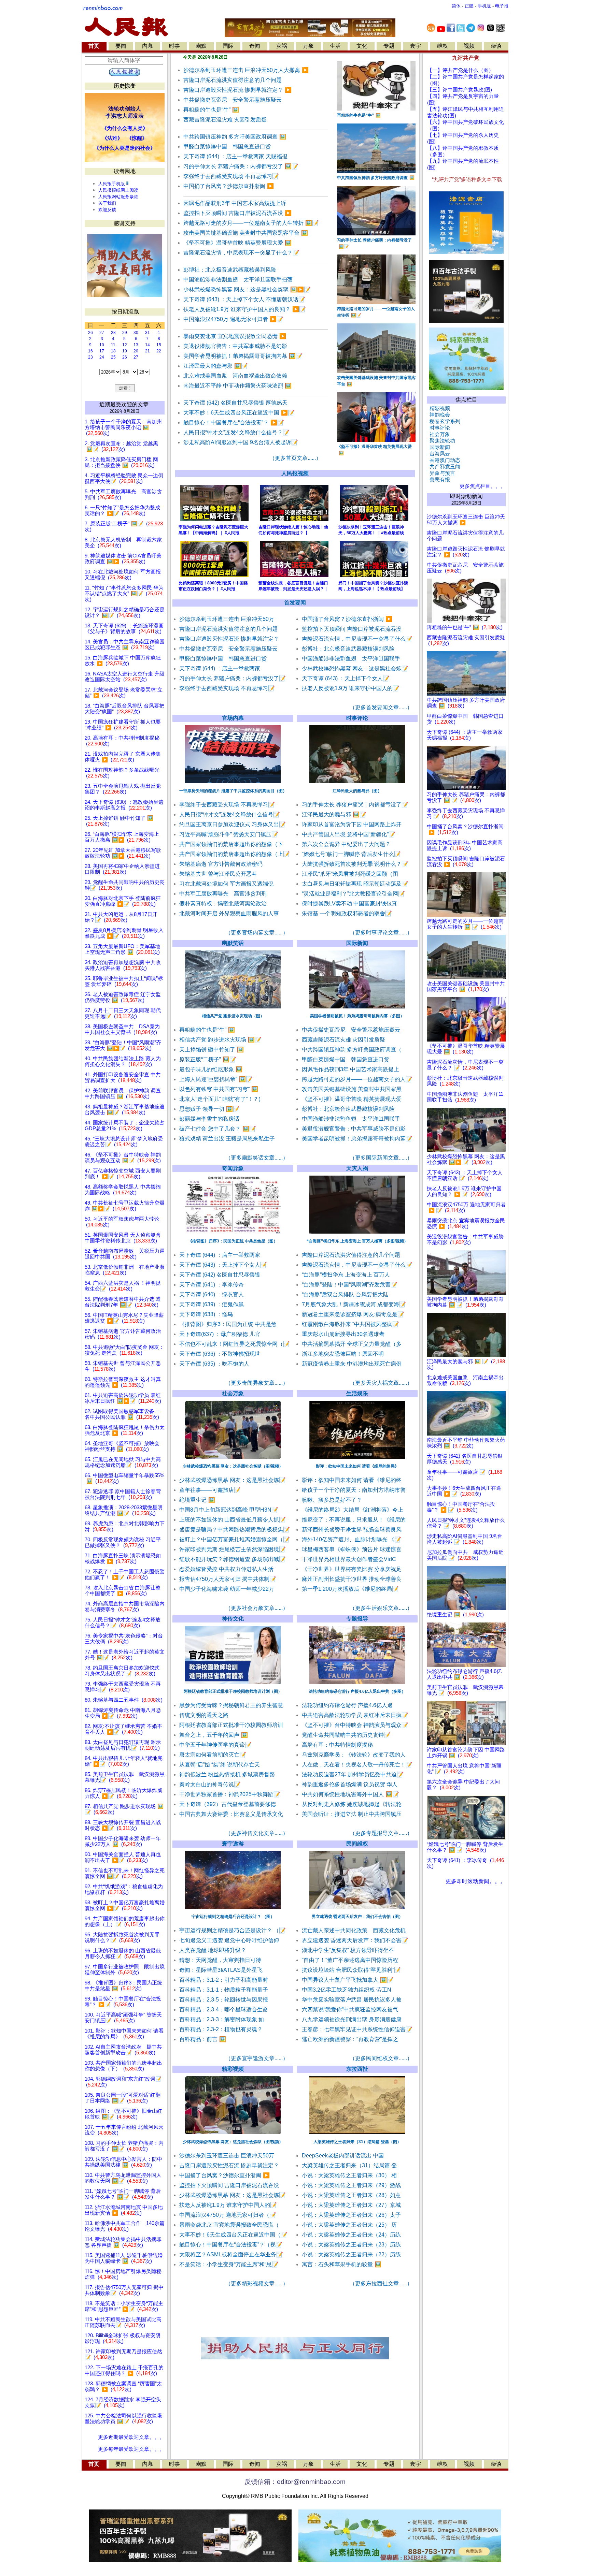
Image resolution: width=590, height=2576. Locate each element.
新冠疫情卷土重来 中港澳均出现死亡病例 (352, 1364)
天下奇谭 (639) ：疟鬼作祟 (212, 1304)
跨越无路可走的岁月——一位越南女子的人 (357, 1079)
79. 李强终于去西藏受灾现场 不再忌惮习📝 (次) (123, 1687)
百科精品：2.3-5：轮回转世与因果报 (224, 2000)
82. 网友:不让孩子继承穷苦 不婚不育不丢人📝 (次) (123, 1729)
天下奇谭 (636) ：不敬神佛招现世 (220, 1354)
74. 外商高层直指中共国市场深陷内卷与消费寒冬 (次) (125, 1607)
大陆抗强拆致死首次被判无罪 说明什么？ (355, 864)
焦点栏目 (466, 400)
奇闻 (255, 46)
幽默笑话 (233, 943)
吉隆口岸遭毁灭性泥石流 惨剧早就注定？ (237, 90)
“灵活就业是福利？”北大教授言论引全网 (353, 894)
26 (90, 333)
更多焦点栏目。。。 (481, 486)
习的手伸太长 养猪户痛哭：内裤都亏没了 (241, 166)
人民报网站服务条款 (118, 197)
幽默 (201, 46)
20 (136, 351)
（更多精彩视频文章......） (257, 2283)
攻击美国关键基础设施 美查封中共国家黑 (352, 1089)
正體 (469, 6)
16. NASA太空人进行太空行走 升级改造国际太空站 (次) (125, 677)
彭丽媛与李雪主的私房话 (209, 1119)
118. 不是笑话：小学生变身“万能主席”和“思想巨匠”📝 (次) (124, 2306)
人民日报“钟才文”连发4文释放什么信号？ (236, 432)
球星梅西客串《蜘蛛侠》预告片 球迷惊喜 (352, 1549)
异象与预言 (441, 473)
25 (113, 357)
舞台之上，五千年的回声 (214, 1735)
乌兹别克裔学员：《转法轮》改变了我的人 (354, 1755)
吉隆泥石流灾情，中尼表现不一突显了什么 (357, 639)
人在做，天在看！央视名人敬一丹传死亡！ (357, 1765)
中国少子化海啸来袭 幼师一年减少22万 (227, 1589)
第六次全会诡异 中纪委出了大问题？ (346, 844)
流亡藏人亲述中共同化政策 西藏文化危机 (354, 1930)
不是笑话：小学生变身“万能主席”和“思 (229, 2264)
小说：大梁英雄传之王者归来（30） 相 (349, 2175)
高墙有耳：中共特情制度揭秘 (337, 1745)
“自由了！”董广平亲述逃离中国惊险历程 (350, 1960)
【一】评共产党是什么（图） (460, 70)
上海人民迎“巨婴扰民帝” (216, 1079)
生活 (335, 46)
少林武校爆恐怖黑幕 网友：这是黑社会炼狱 (247, 289)
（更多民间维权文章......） (381, 2058)
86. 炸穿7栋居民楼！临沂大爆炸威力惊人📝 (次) (123, 1793)
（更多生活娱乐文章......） (381, 1608)
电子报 (502, 6)
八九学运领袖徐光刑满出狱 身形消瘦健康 (352, 2019)
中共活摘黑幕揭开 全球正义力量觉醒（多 (352, 1344)
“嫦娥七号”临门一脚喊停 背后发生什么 (351, 854)
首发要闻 (295, 603)
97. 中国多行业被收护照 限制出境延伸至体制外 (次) (125, 1970)
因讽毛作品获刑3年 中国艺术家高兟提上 (350, 1069)
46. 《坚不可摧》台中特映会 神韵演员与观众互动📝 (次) (123, 1158)
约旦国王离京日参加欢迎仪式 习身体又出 (233, 824)
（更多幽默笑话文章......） (257, 1158)
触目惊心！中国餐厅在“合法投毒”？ (234, 423)
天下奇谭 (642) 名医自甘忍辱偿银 (220, 1275)
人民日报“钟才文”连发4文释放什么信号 (230, 814)
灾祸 (282, 46)
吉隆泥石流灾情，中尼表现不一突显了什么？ (241, 253)
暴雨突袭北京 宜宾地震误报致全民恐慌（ (229, 2225)
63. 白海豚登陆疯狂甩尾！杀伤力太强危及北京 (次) (125, 1430)
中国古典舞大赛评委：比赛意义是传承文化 (231, 1814)
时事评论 (357, 718)
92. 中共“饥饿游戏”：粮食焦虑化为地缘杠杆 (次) (124, 1889)
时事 (174, 46)
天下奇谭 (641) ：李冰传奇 (212, 1285)
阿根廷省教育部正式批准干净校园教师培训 (231, 1725)
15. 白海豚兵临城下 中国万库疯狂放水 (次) (123, 661)
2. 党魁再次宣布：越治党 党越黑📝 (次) (121, 446)
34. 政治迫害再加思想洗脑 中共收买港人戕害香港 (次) (123, 965)
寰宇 (416, 46)
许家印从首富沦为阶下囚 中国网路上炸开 (352, 824)
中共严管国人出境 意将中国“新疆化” (349, 834)
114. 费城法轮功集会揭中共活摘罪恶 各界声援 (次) (123, 2242)
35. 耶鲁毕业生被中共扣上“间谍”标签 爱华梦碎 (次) (124, 981)
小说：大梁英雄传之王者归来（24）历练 (351, 2235)
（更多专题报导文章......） (381, 1833)
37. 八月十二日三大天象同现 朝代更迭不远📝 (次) (123, 1013)
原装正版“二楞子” (208, 1059)
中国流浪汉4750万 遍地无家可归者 (233, 319)
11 (113, 345)
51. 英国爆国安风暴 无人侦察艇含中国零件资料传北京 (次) (123, 1238)
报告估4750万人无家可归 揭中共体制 (228, 1579)
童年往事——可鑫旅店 (210, 1490)
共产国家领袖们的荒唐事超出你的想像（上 (235, 854)
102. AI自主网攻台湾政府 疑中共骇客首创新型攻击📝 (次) (123, 2050)
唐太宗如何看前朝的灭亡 (213, 1755)
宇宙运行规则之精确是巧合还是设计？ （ (233, 1930)
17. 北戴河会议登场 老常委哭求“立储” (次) (124, 693)
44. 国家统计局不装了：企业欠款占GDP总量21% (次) (125, 1126)
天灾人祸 (357, 1168)
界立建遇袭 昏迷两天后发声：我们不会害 (355, 1940)
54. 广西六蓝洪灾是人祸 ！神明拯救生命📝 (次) (123, 1286)
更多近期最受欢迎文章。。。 (131, 2437)
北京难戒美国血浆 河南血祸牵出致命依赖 (235, 376)
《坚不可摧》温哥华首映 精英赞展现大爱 (237, 243)
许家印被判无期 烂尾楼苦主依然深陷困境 (233, 1549)
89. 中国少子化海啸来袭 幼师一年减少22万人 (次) (123, 1841)
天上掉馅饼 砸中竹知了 (212, 1050)
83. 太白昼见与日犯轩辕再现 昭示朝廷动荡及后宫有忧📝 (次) (123, 1745)
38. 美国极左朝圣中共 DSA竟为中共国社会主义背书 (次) (122, 1029)
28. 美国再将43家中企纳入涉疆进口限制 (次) (122, 869)
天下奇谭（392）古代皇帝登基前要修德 (228, 1804)
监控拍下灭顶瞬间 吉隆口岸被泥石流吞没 (237, 213)
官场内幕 (233, 718)
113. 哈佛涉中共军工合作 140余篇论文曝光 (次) (125, 2226)
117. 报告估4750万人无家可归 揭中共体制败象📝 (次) (124, 2290)
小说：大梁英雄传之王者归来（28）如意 (351, 2195)
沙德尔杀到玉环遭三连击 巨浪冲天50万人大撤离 (246, 70)
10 (102, 345)
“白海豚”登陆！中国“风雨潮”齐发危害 (350, 1285)
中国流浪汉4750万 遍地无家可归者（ (228, 2215)
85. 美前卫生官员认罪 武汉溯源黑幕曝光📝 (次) (125, 1777)
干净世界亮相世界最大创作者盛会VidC (349, 1559)
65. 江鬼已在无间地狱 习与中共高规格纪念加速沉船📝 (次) (123, 1462)
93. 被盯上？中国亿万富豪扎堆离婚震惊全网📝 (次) (125, 1905)
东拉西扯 (357, 2069)
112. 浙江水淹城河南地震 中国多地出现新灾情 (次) (124, 2210)
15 (159, 345)
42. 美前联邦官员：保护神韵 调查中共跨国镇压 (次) (123, 1094)
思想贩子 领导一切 (209, 1109)
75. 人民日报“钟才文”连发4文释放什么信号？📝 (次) (123, 1623)
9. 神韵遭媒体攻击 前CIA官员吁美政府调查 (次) (123, 559)
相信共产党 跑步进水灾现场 (220, 1040)
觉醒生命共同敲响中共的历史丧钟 (346, 1735)
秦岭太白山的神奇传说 (210, 1784)
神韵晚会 (438, 415)
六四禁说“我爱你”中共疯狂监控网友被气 (350, 2010)
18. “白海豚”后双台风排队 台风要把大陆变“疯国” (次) (124, 709)
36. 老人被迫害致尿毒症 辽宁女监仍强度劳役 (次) (123, 997)
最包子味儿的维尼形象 (211, 1069)
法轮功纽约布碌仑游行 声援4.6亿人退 (347, 1705)
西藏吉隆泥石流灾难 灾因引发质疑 (225, 120)
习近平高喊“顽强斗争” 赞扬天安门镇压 (229, 834)
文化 (362, 46)
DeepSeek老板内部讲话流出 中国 (343, 2156)
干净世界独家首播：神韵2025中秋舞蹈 (230, 1794)
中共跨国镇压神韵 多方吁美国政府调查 (235, 137)
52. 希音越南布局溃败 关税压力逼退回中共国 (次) (125, 1254)
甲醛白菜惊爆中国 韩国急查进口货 (227, 147)
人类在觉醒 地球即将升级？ (213, 1950)
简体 (456, 6)
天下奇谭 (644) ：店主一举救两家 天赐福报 (235, 156)
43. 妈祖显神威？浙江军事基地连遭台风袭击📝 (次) (125, 1110)
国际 (228, 46)
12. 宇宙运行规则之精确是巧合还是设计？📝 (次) (125, 613)
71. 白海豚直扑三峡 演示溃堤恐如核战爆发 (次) (123, 1559)
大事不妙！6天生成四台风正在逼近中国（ (233, 2235)
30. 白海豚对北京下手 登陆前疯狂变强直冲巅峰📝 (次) (123, 901)
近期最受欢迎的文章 (124, 404)
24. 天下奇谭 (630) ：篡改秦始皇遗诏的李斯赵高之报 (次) (124, 805)
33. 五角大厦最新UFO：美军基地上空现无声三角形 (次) (122, 949)
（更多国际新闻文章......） (381, 1158)
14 (147, 345)
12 (125, 345)
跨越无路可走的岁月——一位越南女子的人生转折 (251, 223)
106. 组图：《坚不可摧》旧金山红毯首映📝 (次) (123, 2114)
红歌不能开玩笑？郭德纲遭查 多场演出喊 (233, 1559)
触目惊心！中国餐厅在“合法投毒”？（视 (231, 2245)
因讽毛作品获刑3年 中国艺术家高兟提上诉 (235, 203)
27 (102, 333)
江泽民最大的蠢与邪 (216, 366)
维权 (442, 46)
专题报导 (357, 1619)
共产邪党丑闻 (444, 467)
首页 (94, 46)
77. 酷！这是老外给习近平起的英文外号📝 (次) (125, 1655)
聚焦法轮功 (441, 441)
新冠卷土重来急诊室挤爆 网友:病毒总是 (353, 1314)
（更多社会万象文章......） (257, 1608)
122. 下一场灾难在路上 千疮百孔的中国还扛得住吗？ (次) (124, 2370)
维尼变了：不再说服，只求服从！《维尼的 (354, 1520)
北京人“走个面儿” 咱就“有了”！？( (220, 1099)
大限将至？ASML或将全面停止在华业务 (231, 2254)
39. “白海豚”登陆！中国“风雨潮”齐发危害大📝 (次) (123, 1045)
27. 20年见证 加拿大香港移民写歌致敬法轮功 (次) (123, 853)
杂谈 (496, 46)
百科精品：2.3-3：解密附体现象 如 (222, 2019)
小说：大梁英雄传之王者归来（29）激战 (351, 2185)
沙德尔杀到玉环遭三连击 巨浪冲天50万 (227, 619)
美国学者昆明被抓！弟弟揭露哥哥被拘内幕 (243, 356)
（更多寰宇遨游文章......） (257, 2058)
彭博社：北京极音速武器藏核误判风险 (230, 270)
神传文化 (233, 1619)
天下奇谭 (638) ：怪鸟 (206, 1314)
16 (90, 351)
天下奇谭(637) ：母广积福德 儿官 (220, 1334)
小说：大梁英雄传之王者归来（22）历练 (351, 2254)
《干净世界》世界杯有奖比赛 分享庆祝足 (352, 1569)
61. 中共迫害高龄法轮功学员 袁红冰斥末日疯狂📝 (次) (123, 1398)
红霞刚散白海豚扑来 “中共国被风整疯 (350, 1324)
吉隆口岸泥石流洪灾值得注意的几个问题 (233, 80)
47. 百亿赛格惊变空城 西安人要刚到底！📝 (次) (123, 1174)
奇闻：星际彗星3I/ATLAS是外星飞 (221, 1970)
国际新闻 (357, 943)
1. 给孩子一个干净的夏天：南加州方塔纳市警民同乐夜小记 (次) (123, 427)
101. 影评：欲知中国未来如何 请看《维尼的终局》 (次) (124, 2034)
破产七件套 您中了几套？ (218, 1129)
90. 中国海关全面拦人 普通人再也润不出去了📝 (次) (123, 1857)
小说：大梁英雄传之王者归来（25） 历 (349, 2225)
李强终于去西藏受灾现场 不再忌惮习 (231, 176)
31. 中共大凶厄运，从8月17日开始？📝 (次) (121, 917)
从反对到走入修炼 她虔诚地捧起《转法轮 (352, 1804)
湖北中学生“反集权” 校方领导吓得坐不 (348, 1950)
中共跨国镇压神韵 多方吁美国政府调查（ (352, 1050)
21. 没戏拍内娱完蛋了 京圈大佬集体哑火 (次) (123, 757)
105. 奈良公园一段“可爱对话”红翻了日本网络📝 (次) (123, 2098)
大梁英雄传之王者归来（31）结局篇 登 (349, 2165)
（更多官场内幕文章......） (257, 933)
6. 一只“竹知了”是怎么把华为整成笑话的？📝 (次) (122, 511)
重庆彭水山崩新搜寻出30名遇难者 (343, 1334)
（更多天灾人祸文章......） (381, 1383)
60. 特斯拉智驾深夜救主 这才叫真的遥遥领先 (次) (123, 1382)
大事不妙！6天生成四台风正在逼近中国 (239, 413)
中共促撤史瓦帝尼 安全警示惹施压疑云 (233, 100)
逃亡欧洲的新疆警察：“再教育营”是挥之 (350, 2039)
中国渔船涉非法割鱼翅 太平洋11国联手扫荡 (238, 280)
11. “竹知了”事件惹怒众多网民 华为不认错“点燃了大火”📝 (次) (124, 594)
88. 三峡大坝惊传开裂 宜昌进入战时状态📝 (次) (123, 1825)
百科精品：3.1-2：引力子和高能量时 (224, 1980)
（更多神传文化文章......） (257, 1833)
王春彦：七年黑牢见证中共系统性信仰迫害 (357, 2029)
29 (125, 333)
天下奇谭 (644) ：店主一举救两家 (220, 668)
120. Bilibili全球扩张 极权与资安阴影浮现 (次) (123, 2338)
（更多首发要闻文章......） (381, 707)
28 (113, 333)
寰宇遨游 (233, 1844)
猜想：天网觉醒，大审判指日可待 (220, 1960)
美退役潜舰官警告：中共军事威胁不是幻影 (235, 346)
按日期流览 (125, 312)
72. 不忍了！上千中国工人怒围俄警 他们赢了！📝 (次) (125, 1575)
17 (102, 351)
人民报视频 (295, 473)
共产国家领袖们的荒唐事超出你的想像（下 (231, 844)
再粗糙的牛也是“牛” (211, 110)
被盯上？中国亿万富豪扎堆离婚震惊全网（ (235, 1539)
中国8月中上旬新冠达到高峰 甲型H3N (229, 1510)
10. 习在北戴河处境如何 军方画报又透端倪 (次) (123, 575)
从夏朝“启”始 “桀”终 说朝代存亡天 (220, 1765)
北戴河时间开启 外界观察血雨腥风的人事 (229, 913)
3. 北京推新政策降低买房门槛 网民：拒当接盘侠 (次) (121, 462)
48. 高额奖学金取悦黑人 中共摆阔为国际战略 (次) (123, 1190)
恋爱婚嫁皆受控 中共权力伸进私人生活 (226, 1569)
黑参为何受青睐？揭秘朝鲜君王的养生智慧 (231, 1705)
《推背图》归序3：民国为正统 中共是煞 (228, 1324)
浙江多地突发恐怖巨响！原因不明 (343, 1354)
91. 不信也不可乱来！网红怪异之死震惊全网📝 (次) (125, 1873)
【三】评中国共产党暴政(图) (460, 90)
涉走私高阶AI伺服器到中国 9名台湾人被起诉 (241, 442)
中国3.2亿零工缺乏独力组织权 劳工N (347, 1990)
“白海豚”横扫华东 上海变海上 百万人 (346, 1275)
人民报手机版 (112, 184)
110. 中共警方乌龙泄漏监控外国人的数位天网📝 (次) (123, 2178)
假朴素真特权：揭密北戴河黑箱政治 (223, 904)
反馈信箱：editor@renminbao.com (295, 2482)
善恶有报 (438, 480)
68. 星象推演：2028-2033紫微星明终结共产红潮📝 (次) (124, 1510)
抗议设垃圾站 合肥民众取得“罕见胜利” (351, 1970)
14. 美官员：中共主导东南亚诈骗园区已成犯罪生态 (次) (125, 645)
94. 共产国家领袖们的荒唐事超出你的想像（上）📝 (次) (125, 1922)
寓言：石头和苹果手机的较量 (342, 2264)
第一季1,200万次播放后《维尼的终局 (350, 1589)
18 (113, 351)
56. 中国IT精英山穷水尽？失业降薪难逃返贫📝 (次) (124, 1318)
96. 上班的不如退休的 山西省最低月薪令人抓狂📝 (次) (123, 1954)
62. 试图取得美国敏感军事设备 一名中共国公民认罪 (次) (123, 1414)
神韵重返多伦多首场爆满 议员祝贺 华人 (350, 1784)
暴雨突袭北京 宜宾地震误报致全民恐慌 (235, 336)
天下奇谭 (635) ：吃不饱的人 (214, 1364)
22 (159, 351)
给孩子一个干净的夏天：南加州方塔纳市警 (354, 1490)
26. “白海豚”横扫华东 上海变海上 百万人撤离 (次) (122, 837)
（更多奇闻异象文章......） (257, 1383)
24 (102, 357)
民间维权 (357, 1844)
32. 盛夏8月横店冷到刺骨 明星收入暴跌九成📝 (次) (124, 933)
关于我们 (107, 203)
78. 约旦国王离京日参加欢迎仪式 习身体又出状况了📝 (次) (122, 1671)
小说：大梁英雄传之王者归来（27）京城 (351, 2205)
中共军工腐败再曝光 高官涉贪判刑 (223, 894)
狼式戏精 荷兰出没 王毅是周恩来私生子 (227, 1139)
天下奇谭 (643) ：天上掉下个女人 (346, 678)
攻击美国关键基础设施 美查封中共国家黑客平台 (246, 233)
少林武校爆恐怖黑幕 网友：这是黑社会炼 (355, 668)
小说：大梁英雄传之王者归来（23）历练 (351, 2245)
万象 (308, 46)
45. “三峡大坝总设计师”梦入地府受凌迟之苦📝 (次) (124, 1142)
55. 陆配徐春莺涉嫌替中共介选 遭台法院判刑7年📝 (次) (123, 1302)
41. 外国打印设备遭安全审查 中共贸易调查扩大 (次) (123, 1078)
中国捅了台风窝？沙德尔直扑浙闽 (229, 186)
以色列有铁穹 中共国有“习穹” (219, 1089)
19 (125, 351)
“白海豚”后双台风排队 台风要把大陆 (345, 1294)
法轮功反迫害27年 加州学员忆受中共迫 (353, 1774)
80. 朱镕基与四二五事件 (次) (124, 1700)
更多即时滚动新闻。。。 (476, 1881)
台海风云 (438, 454)
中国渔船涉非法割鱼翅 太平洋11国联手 (351, 659)
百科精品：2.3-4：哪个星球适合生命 (224, 2010)
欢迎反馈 (107, 210)
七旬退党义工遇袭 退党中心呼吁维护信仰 (229, 1940)
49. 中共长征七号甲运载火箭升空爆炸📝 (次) (125, 1206)
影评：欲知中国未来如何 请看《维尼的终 (352, 1480)
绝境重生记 (197, 1500)
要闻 (121, 46)
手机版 (484, 6)
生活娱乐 (357, 1393)
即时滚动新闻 (466, 496)
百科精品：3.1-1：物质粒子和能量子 (224, 1990)
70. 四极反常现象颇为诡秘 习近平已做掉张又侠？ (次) (123, 1542)
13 (136, 345)
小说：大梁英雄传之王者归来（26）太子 (351, 2215)
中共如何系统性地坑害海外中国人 (350, 1794)
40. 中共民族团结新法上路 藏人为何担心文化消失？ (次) (123, 1061)
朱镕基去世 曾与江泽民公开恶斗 (218, 874)
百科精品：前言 (203, 2039)
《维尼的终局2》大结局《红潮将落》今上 (353, 1510)
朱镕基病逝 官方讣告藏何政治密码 (221, 864)
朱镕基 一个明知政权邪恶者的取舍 (347, 913)
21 (147, 351)
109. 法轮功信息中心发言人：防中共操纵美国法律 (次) (123, 2162)
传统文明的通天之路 (204, 1715)
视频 (469, 46)
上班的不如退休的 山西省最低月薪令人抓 (233, 1520)
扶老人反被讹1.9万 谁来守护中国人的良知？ (245, 309)
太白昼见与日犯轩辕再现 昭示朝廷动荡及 (355, 884)
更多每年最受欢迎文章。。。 (131, 2449)
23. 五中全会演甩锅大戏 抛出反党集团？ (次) (123, 789)
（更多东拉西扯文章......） (381, 2283)
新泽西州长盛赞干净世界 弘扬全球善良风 (352, 1530)
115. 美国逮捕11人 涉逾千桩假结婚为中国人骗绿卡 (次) (124, 2258)
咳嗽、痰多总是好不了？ (332, 1500)
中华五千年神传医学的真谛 (215, 1745)
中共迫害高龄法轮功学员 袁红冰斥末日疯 (355, 1715)
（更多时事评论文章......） (381, 933)
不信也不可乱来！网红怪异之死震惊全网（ (235, 1344)
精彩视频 (233, 2069)
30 (136, 333)
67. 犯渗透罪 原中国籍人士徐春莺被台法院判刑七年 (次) (123, 1494)
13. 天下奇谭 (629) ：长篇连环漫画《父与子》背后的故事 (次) (124, 629)
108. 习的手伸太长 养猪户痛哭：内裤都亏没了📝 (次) (124, 2146)
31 (147, 333)
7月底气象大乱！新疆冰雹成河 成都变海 (354, 1304)
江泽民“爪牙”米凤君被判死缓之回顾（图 (350, 874)
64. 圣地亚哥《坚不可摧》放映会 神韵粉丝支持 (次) (122, 1446)
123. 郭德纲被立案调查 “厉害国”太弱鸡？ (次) (123, 2386)
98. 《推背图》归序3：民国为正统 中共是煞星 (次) (123, 1986)
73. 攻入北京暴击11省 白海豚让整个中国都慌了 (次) (123, 1591)
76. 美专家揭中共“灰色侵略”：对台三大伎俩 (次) (124, 1639)
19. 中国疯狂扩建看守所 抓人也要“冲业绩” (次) (123, 725)
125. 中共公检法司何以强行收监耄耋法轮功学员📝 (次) (123, 2419)
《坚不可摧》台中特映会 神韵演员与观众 (355, 1725)
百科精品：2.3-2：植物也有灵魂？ (221, 2029)
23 (90, 357)
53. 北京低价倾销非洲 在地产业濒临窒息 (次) (125, 1270)
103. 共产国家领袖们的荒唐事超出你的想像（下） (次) (123, 2066)
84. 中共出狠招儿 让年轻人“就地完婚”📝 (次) (124, 1761)
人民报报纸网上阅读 (118, 190)
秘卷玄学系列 (444, 421)
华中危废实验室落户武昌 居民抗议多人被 (352, 2000)
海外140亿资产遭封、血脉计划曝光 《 (352, 1539)
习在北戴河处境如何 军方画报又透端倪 (226, 884)
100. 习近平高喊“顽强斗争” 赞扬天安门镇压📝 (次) (123, 2018)
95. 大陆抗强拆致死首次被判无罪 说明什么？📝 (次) (122, 1938)
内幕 (147, 46)
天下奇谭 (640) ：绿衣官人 (212, 1294)
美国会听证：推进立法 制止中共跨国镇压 (352, 1814)
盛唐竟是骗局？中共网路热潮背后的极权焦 (235, 1530)
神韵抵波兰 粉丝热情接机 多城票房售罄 (227, 1774)
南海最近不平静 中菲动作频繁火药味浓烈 (237, 386)
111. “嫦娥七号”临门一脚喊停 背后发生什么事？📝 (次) (123, 2194)
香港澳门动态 (444, 460)
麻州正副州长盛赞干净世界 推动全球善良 (352, 1579)
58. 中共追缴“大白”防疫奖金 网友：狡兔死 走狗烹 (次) (124, 1350)
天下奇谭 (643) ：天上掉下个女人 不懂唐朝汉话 (244, 299)
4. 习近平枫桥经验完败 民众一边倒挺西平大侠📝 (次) (124, 478)
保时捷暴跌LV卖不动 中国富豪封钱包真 (349, 904)
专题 (389, 46)
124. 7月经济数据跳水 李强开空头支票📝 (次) (123, 2403)
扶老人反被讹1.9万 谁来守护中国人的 (351, 688)
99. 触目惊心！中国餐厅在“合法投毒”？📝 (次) (123, 2002)
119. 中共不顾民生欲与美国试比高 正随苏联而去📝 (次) (123, 2322)
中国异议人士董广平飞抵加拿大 (348, 1980)
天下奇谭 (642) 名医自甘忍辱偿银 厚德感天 (235, 403)
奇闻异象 (233, 1168)
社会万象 (233, 1393)
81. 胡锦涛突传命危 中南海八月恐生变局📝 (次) (123, 1713)
